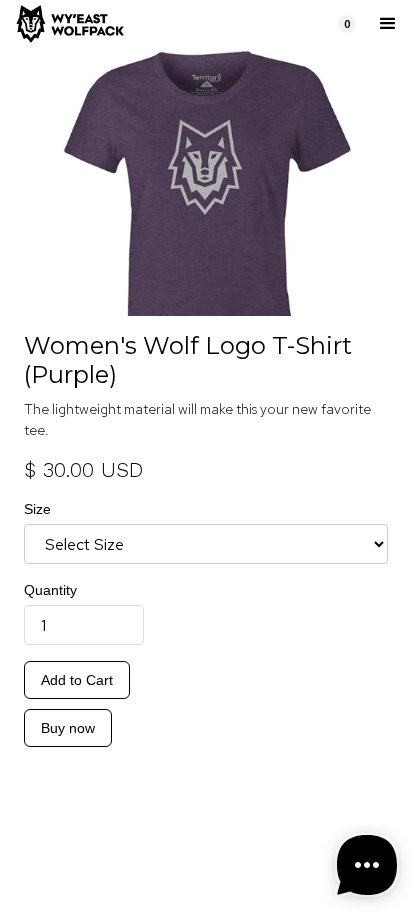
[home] (169, 24)
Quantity (50, 590)
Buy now (68, 728)
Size (37, 509)
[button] (347, 24)
